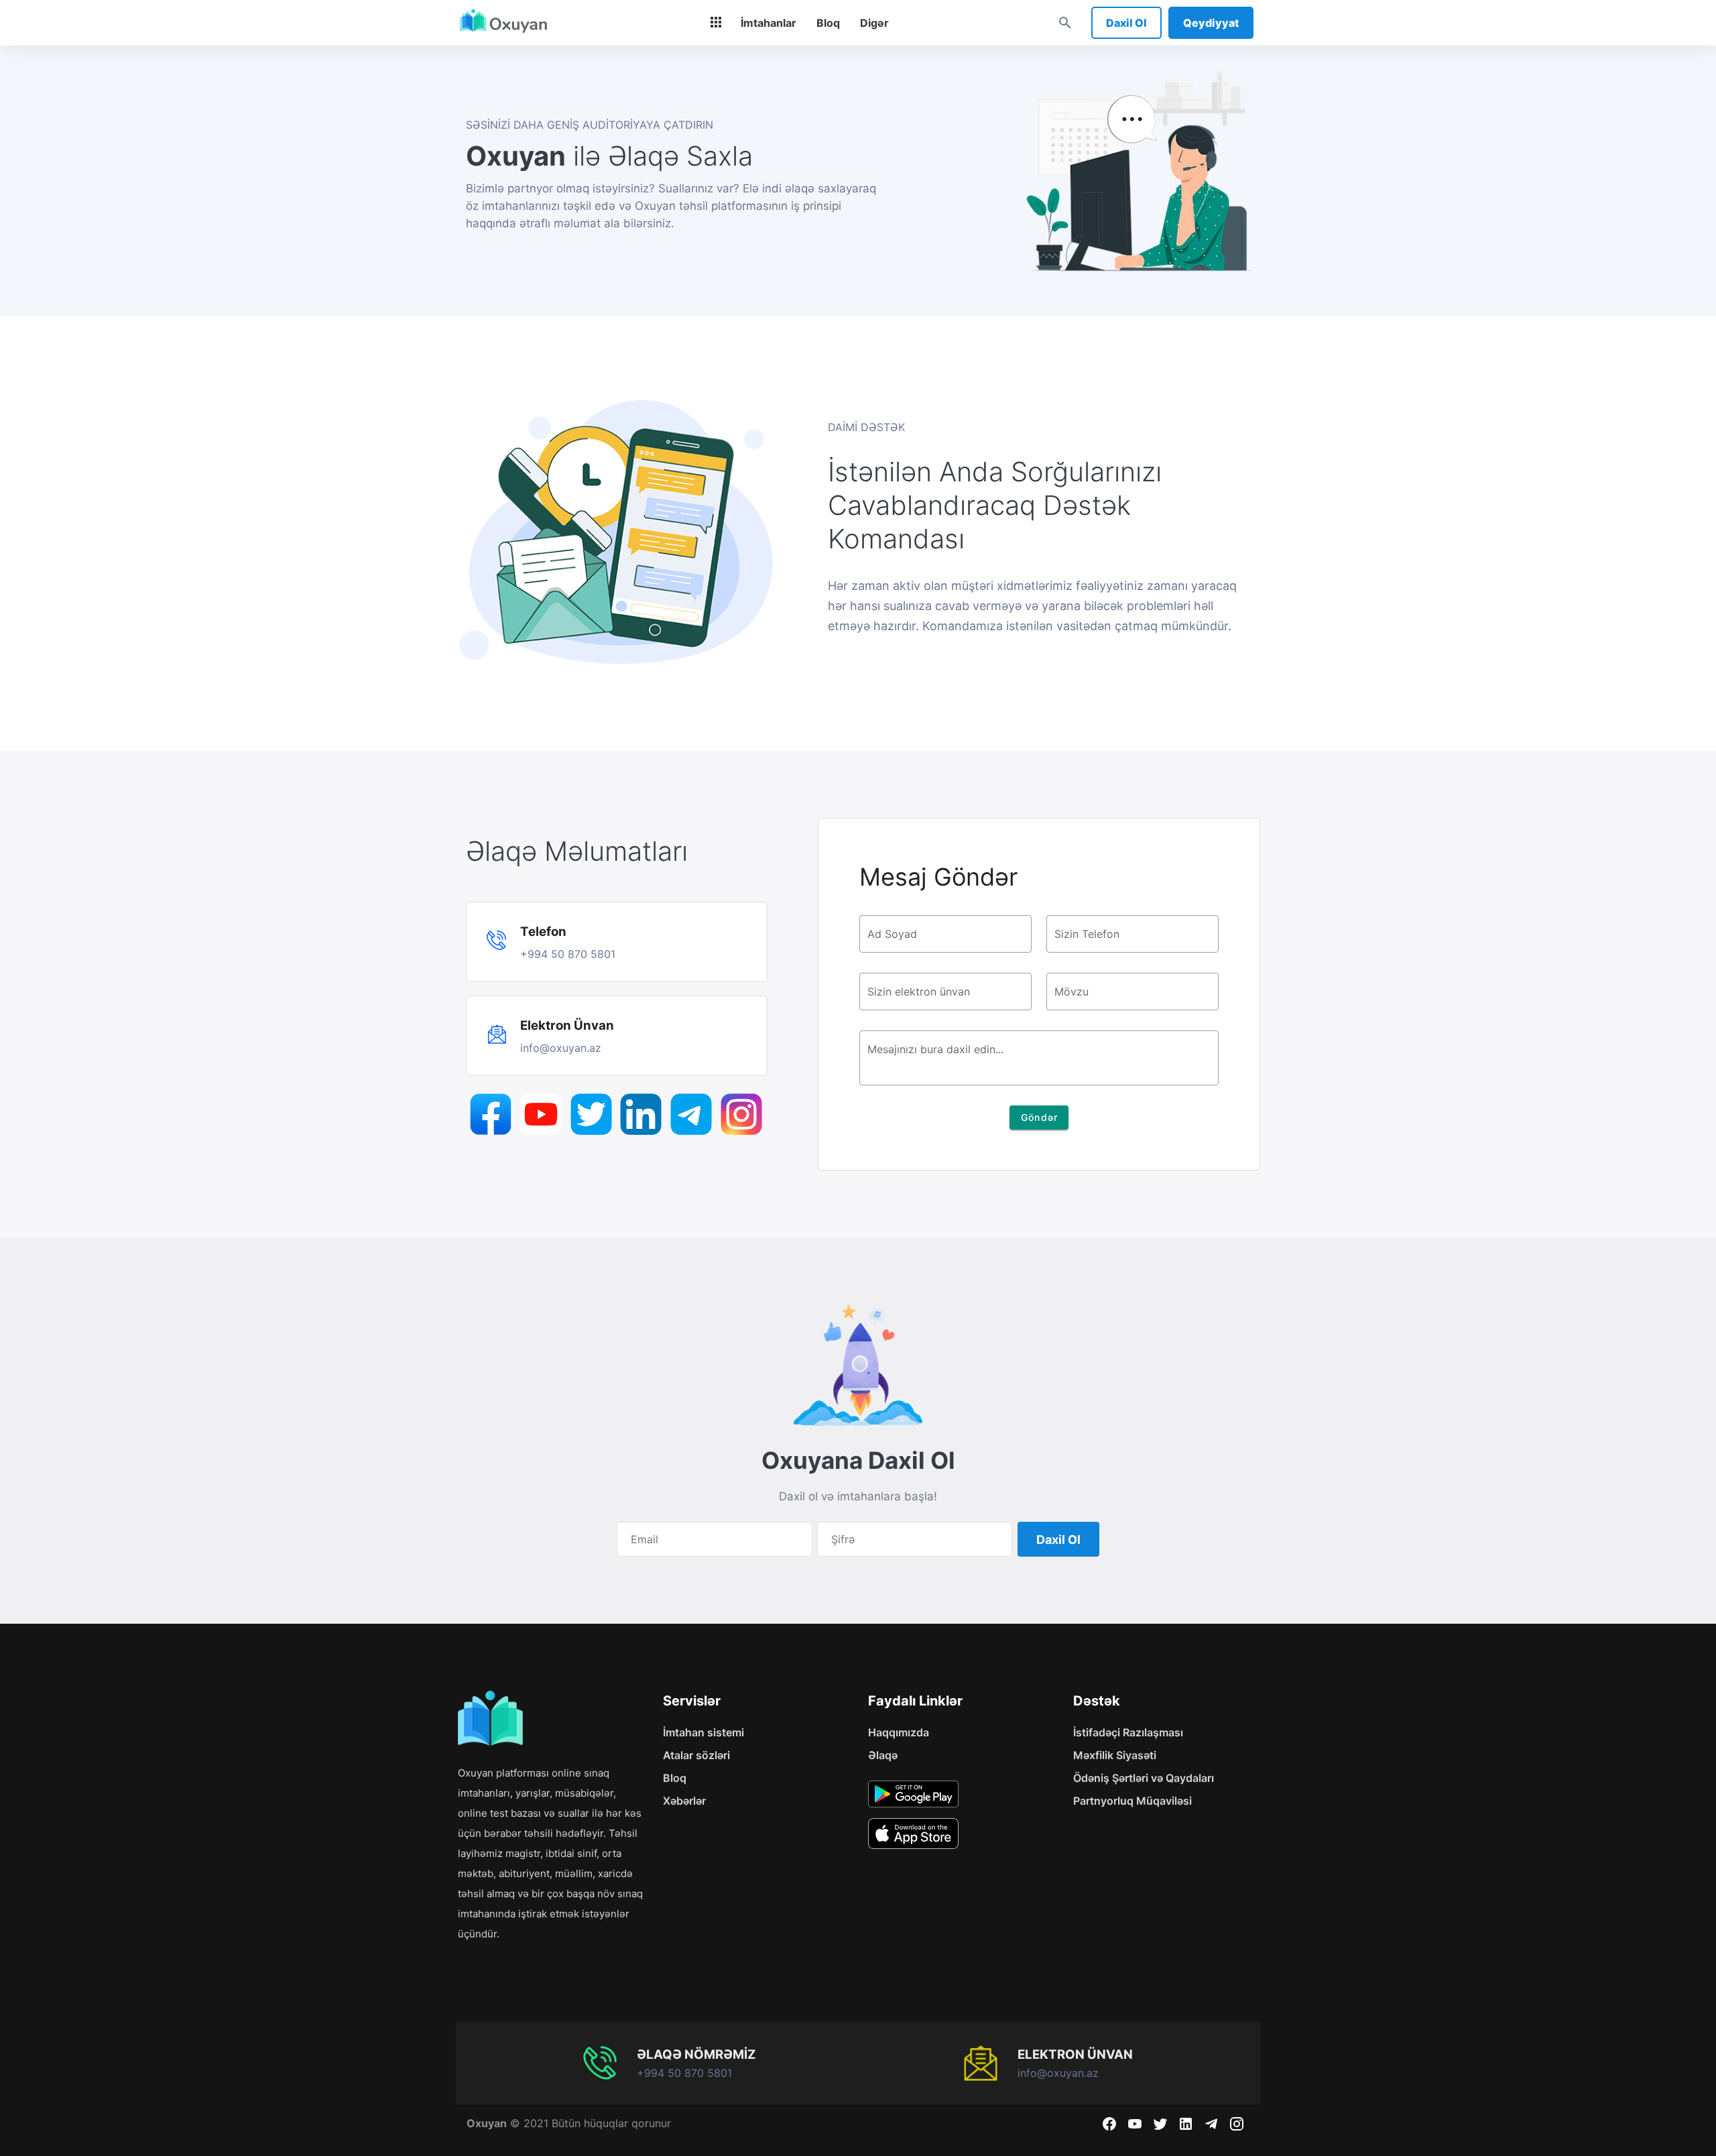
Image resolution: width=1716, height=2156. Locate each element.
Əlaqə (883, 1755)
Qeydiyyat (1211, 23)
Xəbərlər (684, 1801)
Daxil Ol (1126, 23)
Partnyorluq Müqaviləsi (1132, 1801)
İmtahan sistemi (703, 1732)
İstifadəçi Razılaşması (1128, 1732)
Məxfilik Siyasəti (1115, 1755)
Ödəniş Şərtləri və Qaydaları (1144, 1778)
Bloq (675, 1778)
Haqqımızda (899, 1732)
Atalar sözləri (696, 1755)
